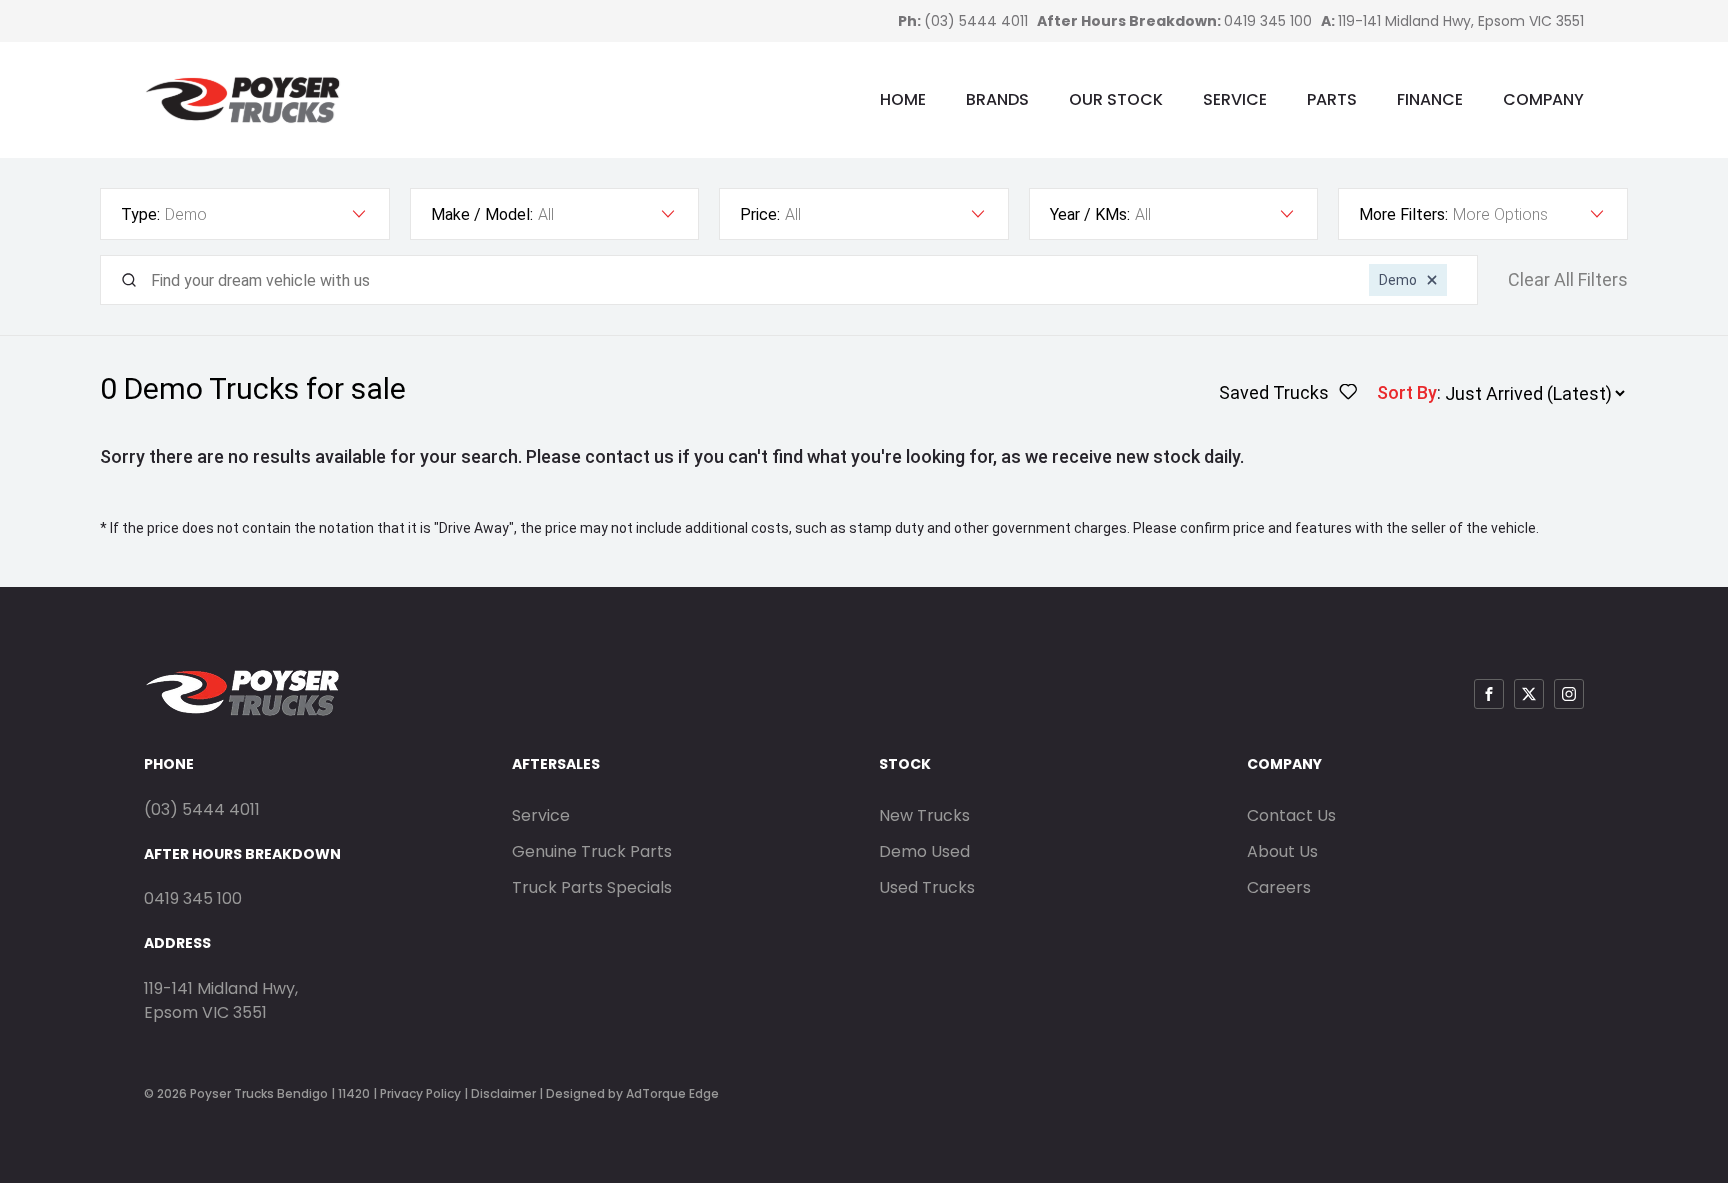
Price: (760, 214)
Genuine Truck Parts (592, 851)
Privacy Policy (420, 1093)
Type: (140, 214)
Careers (1279, 887)
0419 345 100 (1268, 21)
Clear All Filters (1568, 280)
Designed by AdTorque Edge (632, 1093)
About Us (1282, 851)
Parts (1332, 99)
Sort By (1407, 392)
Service (1235, 99)
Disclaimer (503, 1093)
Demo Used (924, 851)
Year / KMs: (1090, 214)
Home (903, 99)
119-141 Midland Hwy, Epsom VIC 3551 (1461, 21)
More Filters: (1403, 214)
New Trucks (924, 815)
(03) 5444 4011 (976, 21)
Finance (1430, 99)
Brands (997, 99)
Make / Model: (482, 214)
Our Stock (1116, 99)
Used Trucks (927, 887)
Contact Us (1291, 815)
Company (1543, 99)
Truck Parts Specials (592, 887)
